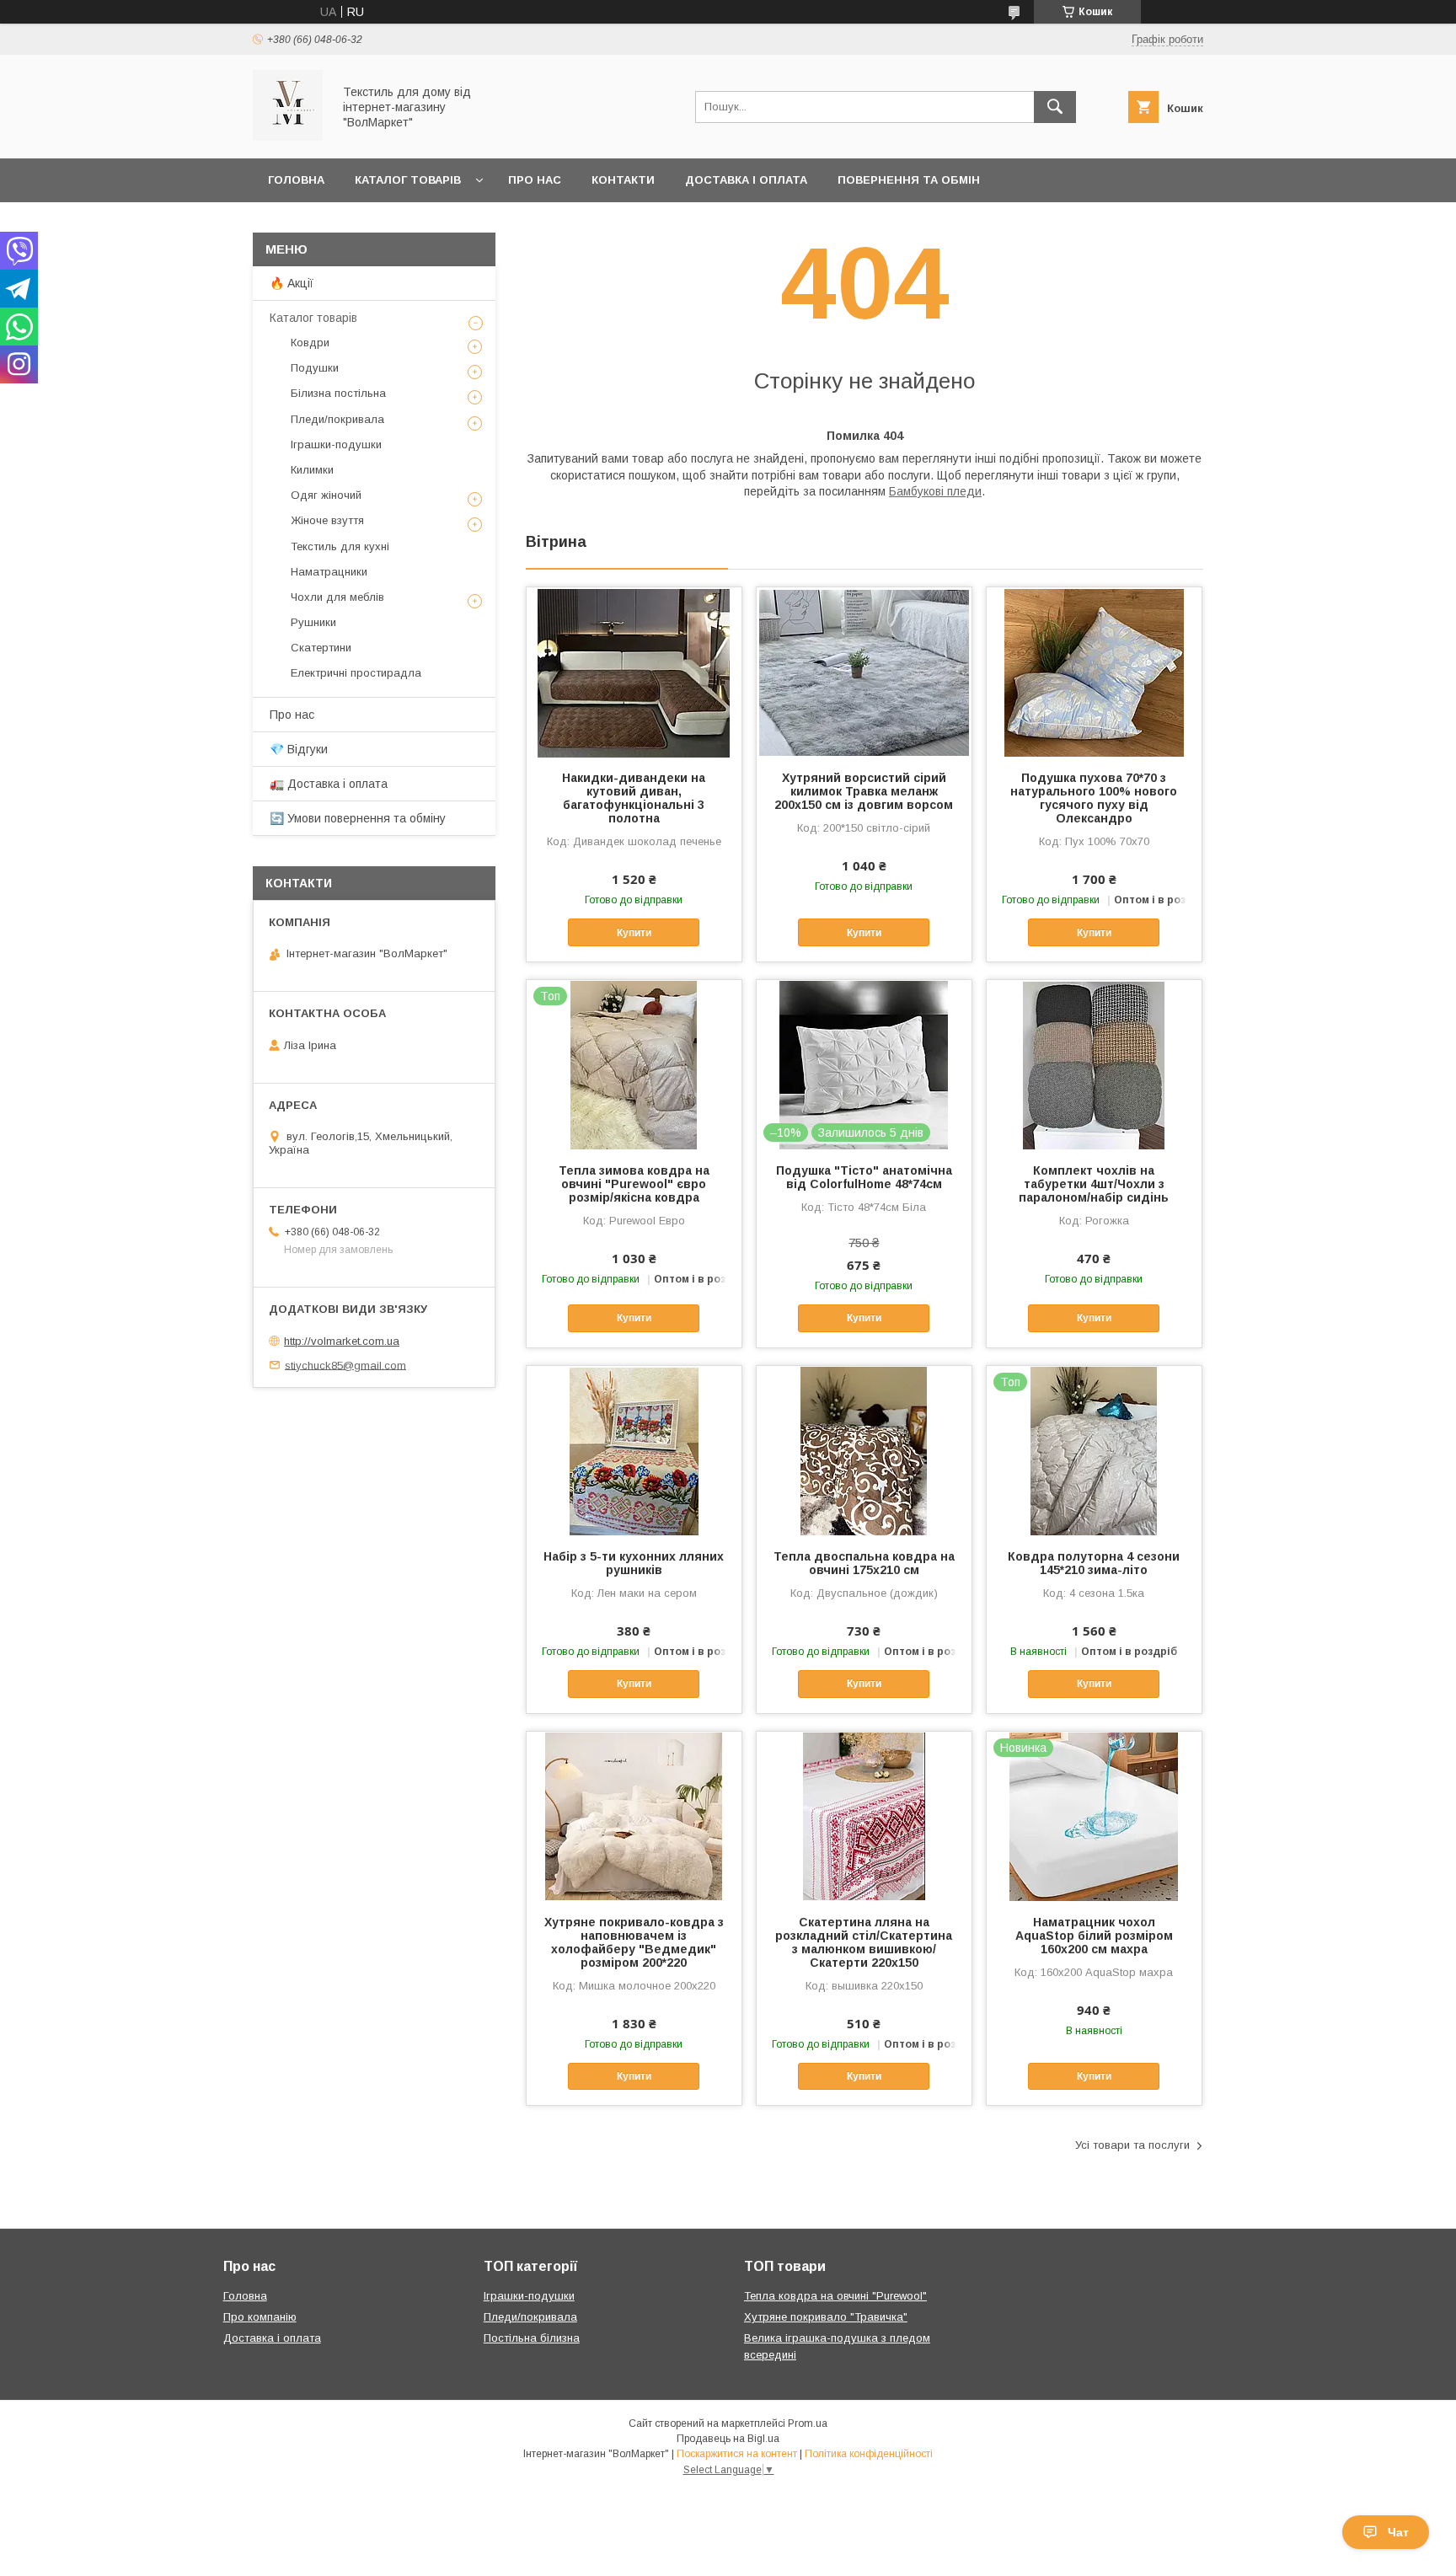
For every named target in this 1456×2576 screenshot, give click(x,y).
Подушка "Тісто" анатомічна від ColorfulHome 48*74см (864, 1177)
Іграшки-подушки (336, 445)
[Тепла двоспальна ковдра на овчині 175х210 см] (864, 1450)
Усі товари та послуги (1132, 2145)
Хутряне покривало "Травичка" (826, 2317)
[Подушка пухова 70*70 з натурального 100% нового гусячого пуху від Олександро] (1094, 672)
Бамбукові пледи (935, 491)
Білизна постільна (338, 393)
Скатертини (321, 648)
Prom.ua (808, 2423)
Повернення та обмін (909, 180)
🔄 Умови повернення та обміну (358, 818)
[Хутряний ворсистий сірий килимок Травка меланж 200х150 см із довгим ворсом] (864, 672)
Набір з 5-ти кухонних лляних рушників (634, 1563)
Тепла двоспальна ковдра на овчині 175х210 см (864, 1563)
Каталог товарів (408, 180)
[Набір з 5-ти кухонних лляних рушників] (634, 1450)
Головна (296, 180)
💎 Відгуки (299, 749)
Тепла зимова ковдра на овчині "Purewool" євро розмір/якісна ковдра (634, 1184)
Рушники (313, 622)
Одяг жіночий (326, 495)
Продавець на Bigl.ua (728, 2439)
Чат (1398, 2532)
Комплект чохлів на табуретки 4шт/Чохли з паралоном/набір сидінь (1094, 1184)
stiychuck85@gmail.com (345, 1365)
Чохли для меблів (337, 597)
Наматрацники (329, 572)
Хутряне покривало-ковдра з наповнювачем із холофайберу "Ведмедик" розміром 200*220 (634, 1942)
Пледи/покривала (337, 419)
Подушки (315, 368)
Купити (634, 933)
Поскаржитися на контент (737, 2454)
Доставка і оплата (746, 180)
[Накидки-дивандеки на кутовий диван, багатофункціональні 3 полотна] (634, 672)
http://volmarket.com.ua (342, 1341)
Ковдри (310, 343)
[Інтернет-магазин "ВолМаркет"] (288, 137)
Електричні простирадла (356, 673)
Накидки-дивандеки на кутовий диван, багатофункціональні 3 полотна (634, 798)
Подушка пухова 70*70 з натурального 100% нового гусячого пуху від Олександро (1094, 798)
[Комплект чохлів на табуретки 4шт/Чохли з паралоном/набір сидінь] (1094, 1064)
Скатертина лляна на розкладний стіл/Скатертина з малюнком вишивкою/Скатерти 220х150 (864, 1942)
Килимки (312, 470)
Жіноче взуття (327, 520)
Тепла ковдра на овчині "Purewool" (835, 2296)
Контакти (623, 180)
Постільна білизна (532, 2338)
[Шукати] (1055, 107)
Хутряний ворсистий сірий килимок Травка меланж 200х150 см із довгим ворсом (864, 791)
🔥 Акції (292, 283)
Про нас (535, 180)
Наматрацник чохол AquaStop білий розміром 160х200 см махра (1094, 1936)
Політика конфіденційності (869, 2454)
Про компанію (260, 2317)
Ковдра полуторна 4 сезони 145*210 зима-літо (1094, 1563)
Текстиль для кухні (340, 546)
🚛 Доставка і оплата (329, 784)
